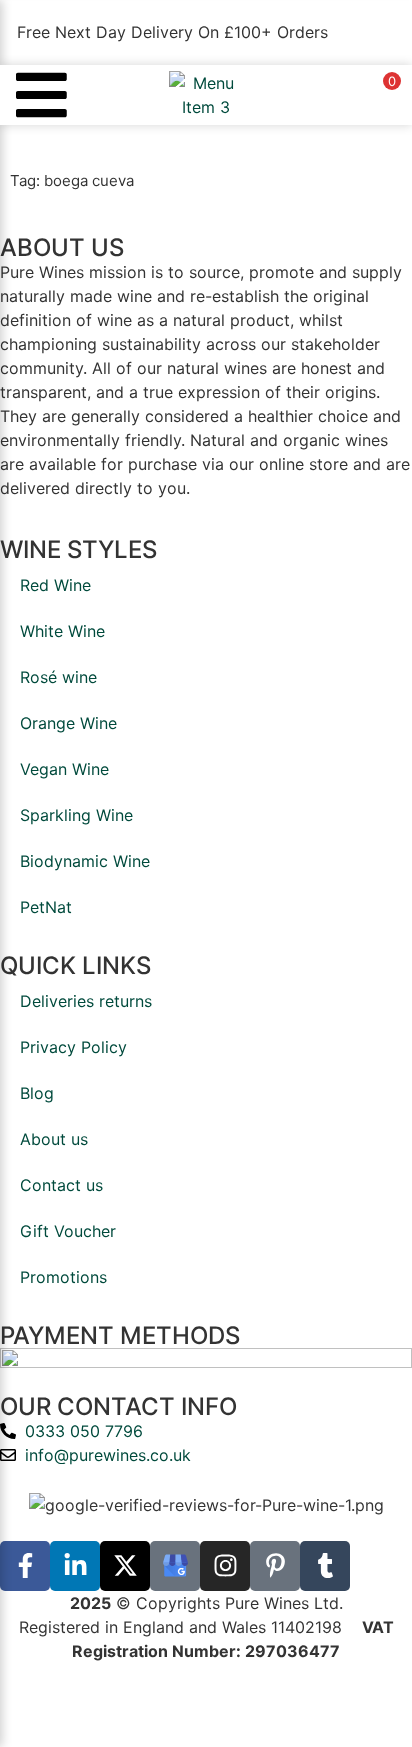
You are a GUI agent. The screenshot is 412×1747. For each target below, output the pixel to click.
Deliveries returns (86, 1001)
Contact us (61, 1185)
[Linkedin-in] (75, 1566)
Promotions (63, 1277)
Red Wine (55, 585)
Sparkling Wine (76, 815)
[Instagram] (225, 1566)
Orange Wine (68, 723)
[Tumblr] (325, 1566)
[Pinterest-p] (275, 1566)
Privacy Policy (73, 1047)
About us (54, 1139)
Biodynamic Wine (85, 861)
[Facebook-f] (25, 1566)
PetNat (46, 907)
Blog (37, 1093)
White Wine (62, 631)
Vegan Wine (64, 769)
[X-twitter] (125, 1566)
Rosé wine (58, 677)
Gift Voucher (68, 1231)
